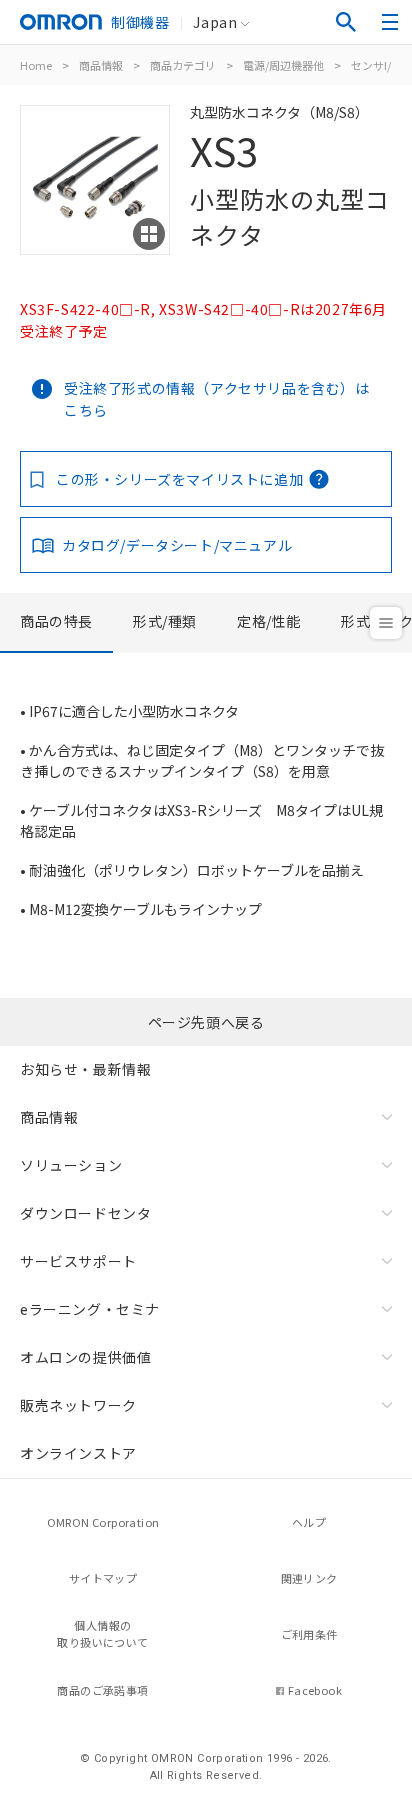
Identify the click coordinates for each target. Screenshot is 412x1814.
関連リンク (309, 1578)
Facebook (315, 1690)
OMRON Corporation (103, 1522)
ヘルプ (309, 1522)
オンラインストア (78, 1453)
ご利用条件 (309, 1634)
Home (36, 65)
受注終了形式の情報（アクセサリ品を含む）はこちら (217, 399)
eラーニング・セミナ (90, 1309)
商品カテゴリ (183, 65)
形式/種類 (165, 621)
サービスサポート (78, 1261)
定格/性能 (269, 621)
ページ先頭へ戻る (206, 1022)
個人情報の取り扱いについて (102, 1633)
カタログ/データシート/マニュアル (177, 545)
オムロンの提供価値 (85, 1357)
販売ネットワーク (78, 1405)
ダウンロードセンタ (85, 1213)
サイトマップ (103, 1578)
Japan (215, 22)
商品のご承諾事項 (102, 1690)
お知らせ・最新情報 (85, 1069)
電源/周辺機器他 (283, 65)
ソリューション (71, 1165)
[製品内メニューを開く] (386, 623)
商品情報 (101, 65)
